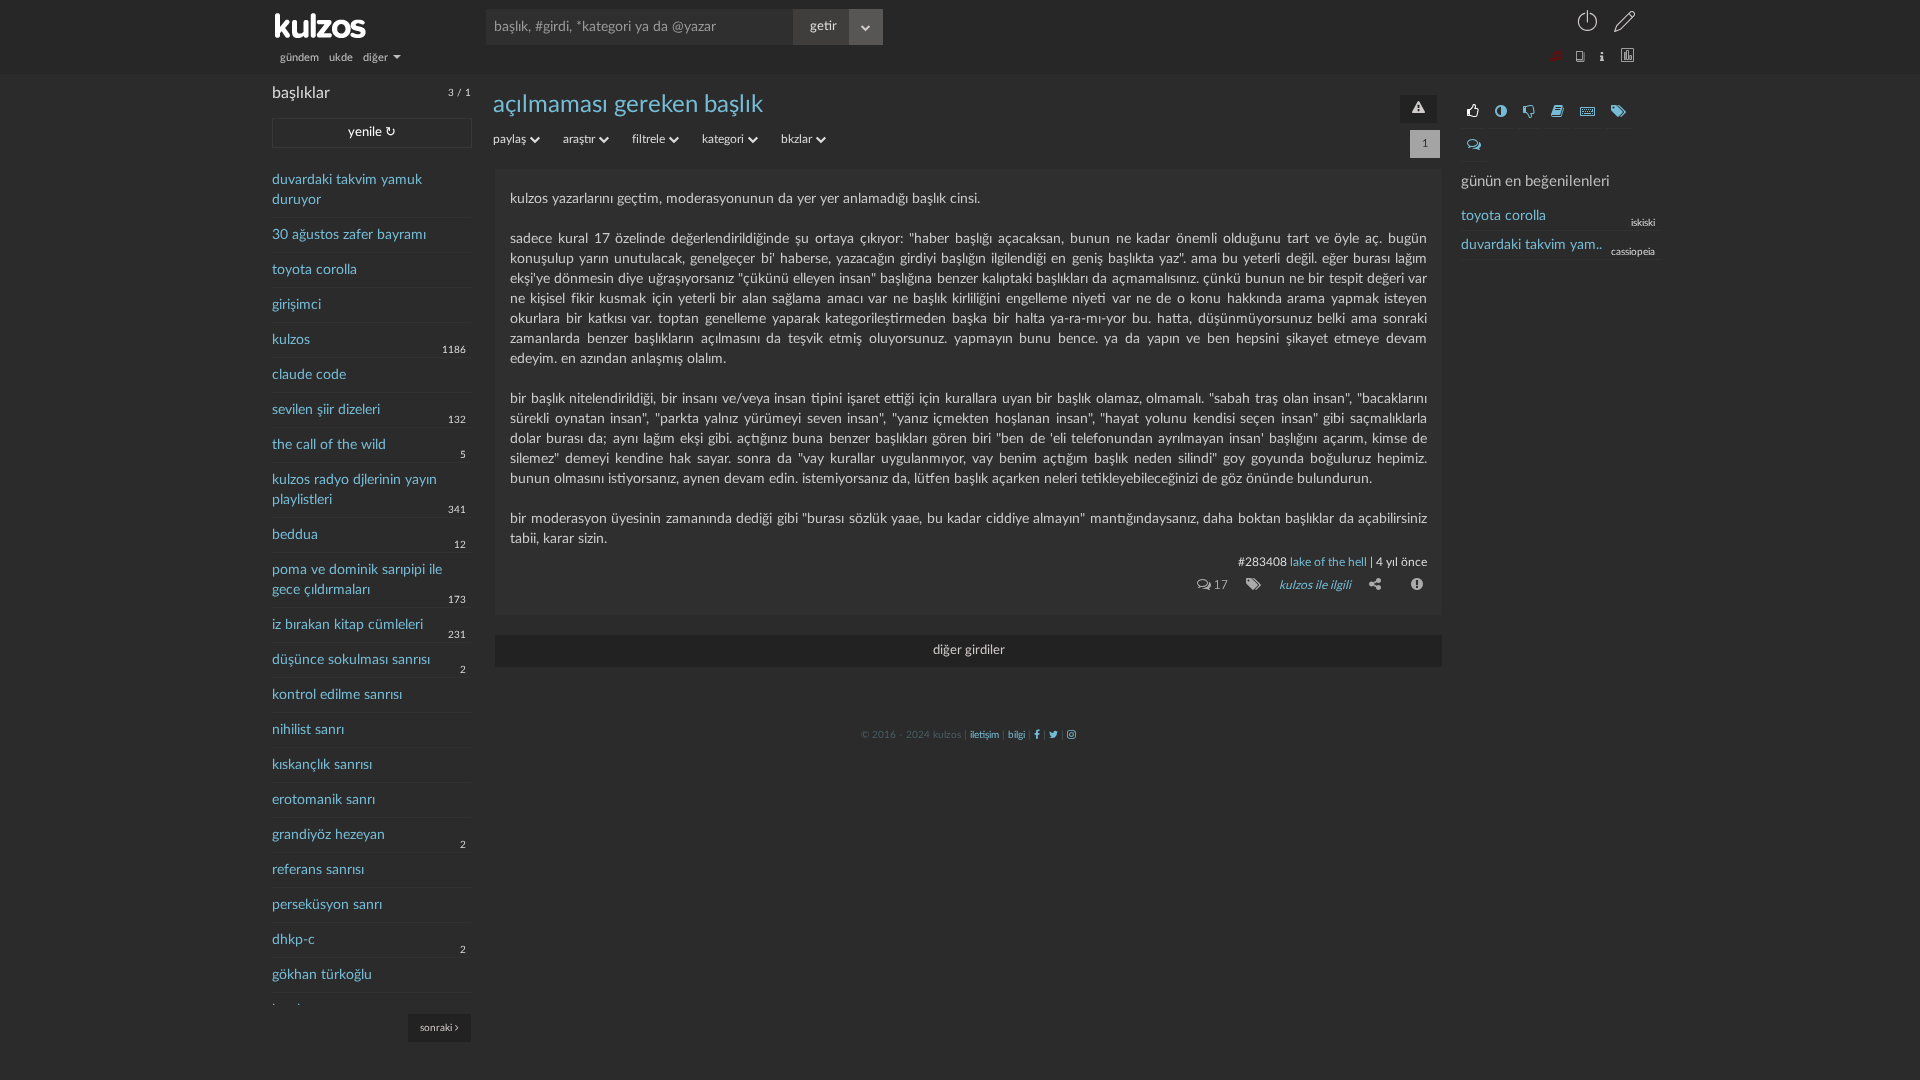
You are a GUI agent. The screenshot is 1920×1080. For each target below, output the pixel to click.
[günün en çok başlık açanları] (1618, 112)
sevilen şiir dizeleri (326, 410)
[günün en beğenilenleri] (1473, 112)
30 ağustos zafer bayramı (349, 235)
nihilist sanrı (308, 730)
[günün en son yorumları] (1474, 145)
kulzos (291, 340)
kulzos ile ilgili (1315, 585)
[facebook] (1037, 735)
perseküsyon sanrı (327, 905)
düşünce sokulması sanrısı (351, 660)
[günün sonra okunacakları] (1557, 112)
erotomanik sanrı (323, 800)
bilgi (1016, 735)
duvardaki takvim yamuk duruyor (347, 190)
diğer (377, 57)
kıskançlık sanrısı (322, 765)
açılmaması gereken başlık (628, 105)
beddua (295, 535)
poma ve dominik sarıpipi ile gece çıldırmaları (357, 580)
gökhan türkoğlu (322, 975)
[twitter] (1053, 735)
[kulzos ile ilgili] (1249, 584)
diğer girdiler (969, 650)
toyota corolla (314, 270)
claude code (309, 375)
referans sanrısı (318, 870)
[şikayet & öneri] (1418, 109)
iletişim (984, 735)
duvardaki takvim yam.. (1531, 245)
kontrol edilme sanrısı (337, 695)
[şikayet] (1415, 584)
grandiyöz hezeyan (328, 835)
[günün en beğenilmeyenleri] (1529, 112)
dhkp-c (293, 940)
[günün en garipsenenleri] (1501, 112)
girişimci (296, 305)
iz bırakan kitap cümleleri (347, 625)
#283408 (1262, 562)
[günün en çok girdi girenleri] (1587, 112)
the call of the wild (329, 445)
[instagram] (1071, 735)
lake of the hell (1328, 562)
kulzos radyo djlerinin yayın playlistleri (354, 490)
